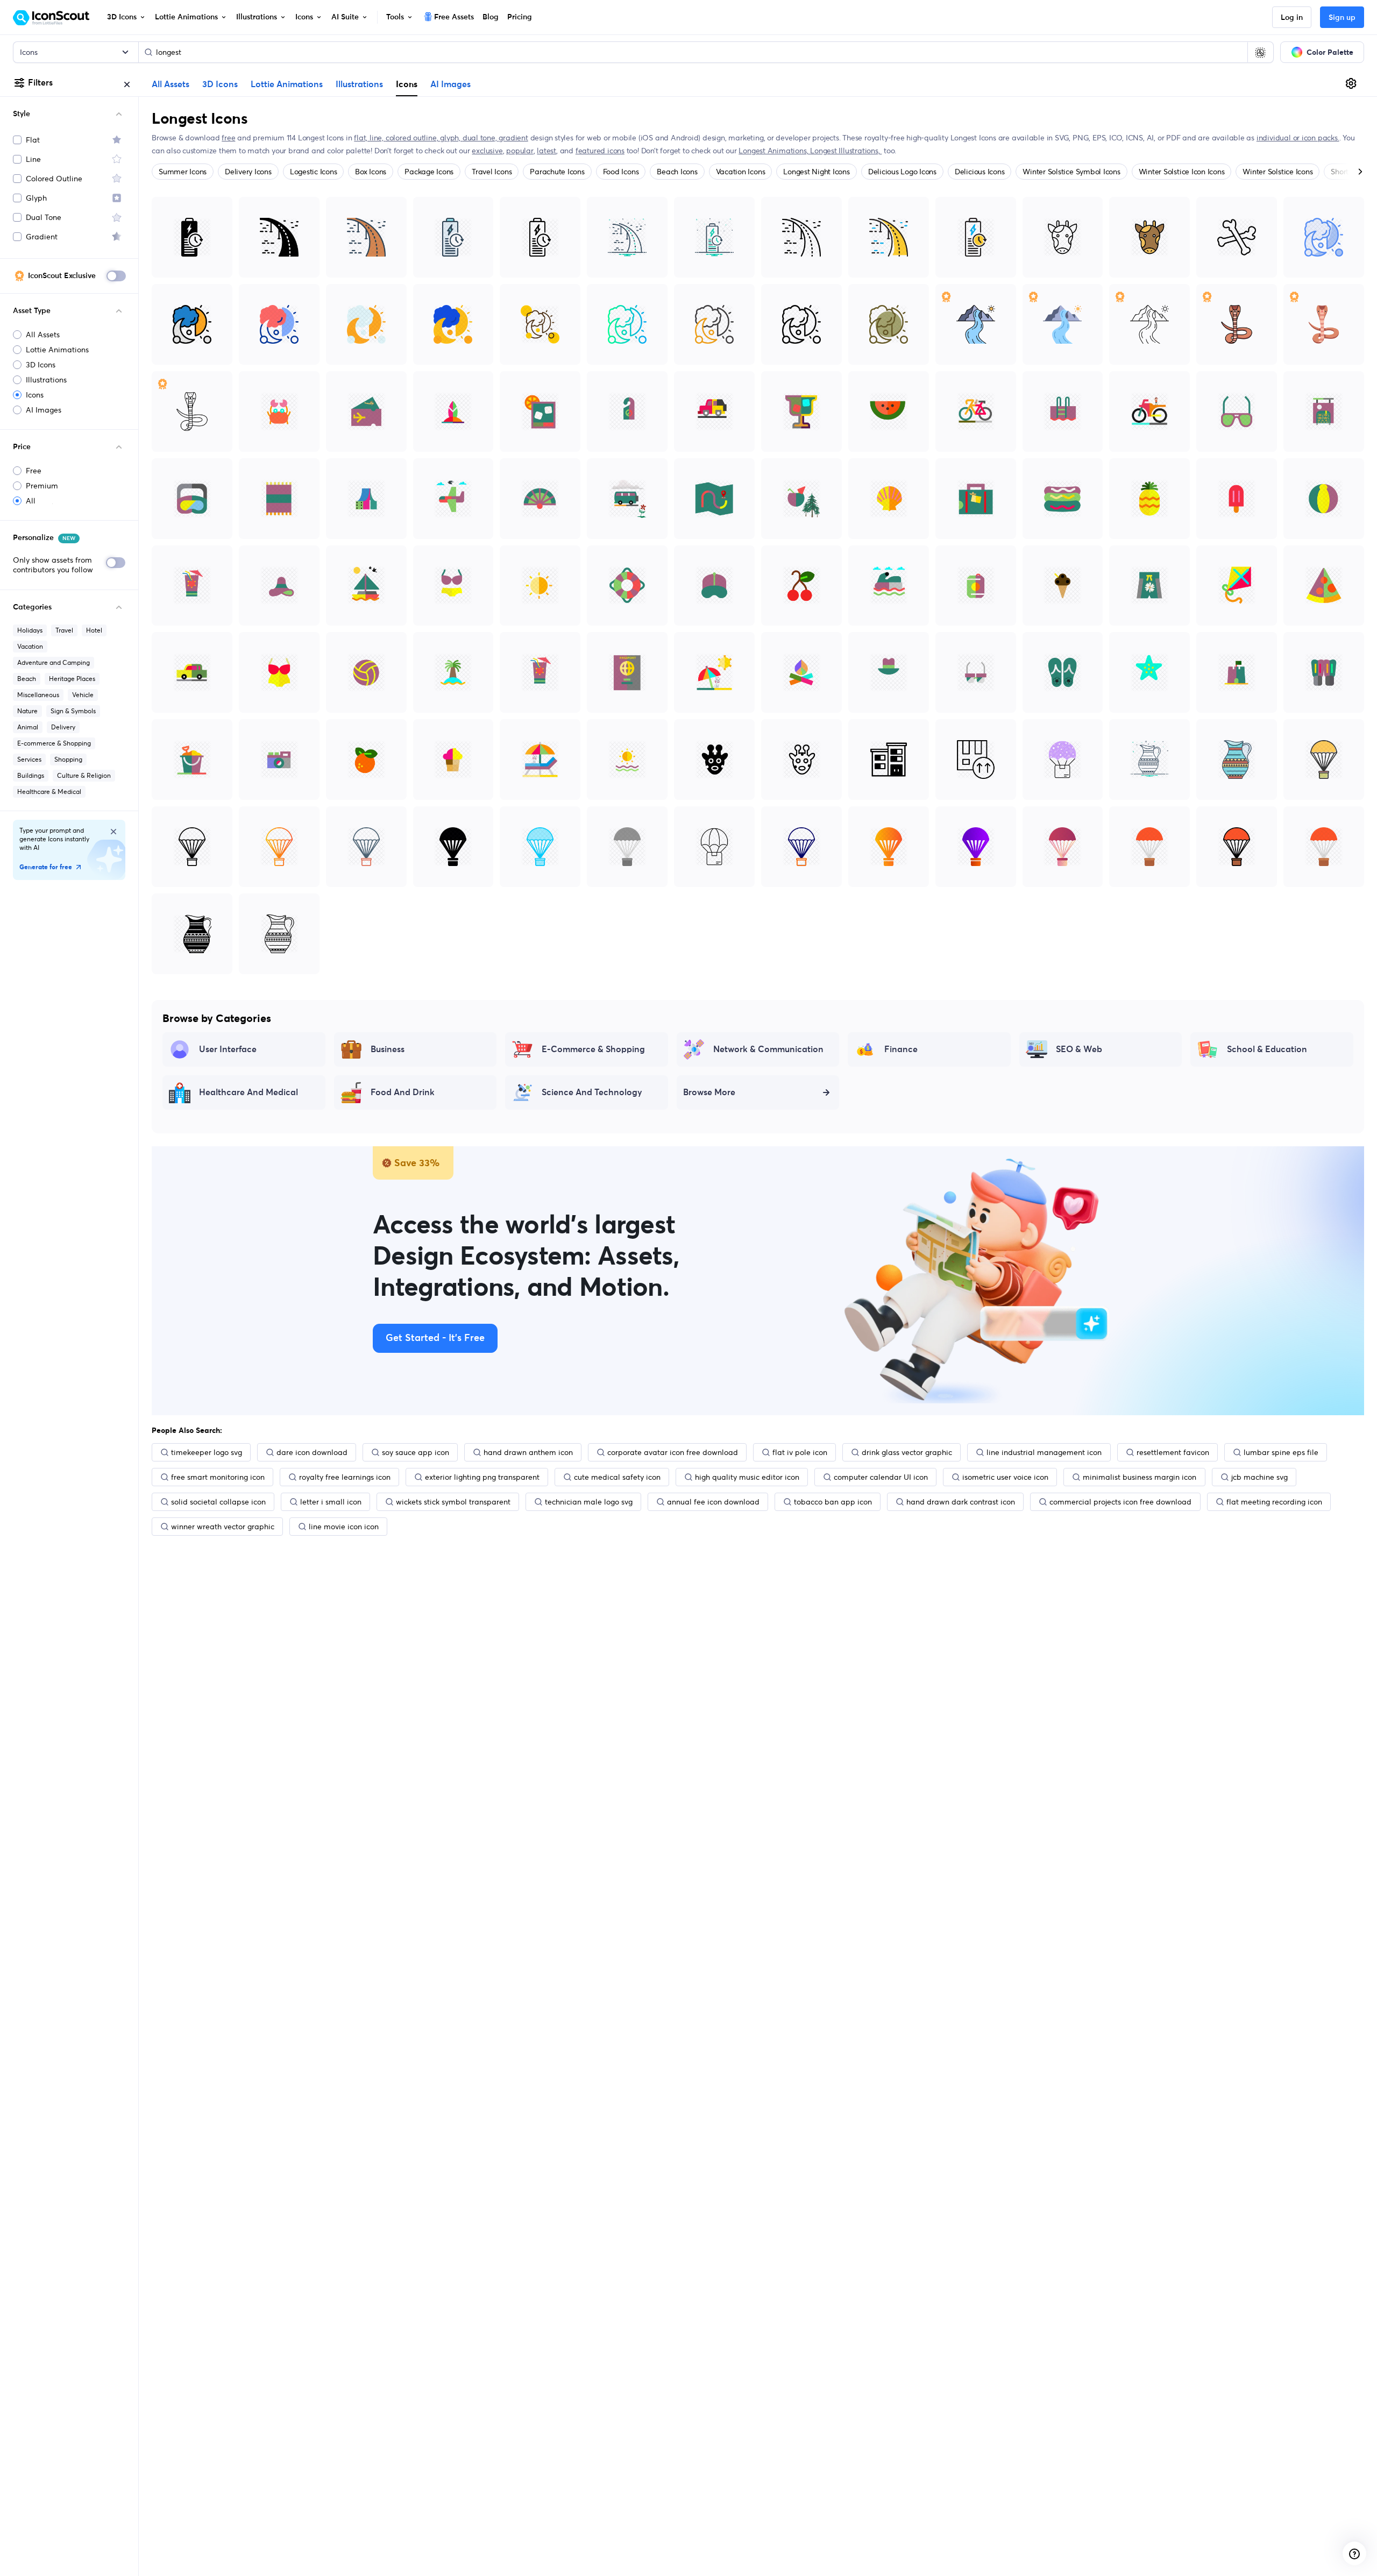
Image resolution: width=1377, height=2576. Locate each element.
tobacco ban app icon (833, 1502)
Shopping (68, 759)
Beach (27, 679)
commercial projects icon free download (1120, 1502)
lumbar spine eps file (1281, 1452)
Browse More (709, 1092)
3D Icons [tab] (220, 84)
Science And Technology (592, 1092)
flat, (362, 138)
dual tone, (481, 138)
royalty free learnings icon (345, 1477)
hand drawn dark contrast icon (961, 1502)
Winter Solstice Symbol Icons (1071, 172)
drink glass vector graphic (907, 1452)
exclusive (487, 151)
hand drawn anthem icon (528, 1452)
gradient (513, 138)
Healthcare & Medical (49, 792)
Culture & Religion (84, 775)
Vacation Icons (741, 172)
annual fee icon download (713, 1502)
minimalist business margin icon (1140, 1477)
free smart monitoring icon (218, 1477)
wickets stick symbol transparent (453, 1502)
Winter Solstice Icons (1277, 172)
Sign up (1342, 18)
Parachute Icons (557, 172)
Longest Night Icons (816, 172)
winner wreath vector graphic (223, 1527)
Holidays (30, 630)
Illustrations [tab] (359, 84)
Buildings (31, 775)
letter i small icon (331, 1502)
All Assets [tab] (171, 84)
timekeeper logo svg (207, 1452)
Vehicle (83, 695)
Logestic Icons (314, 172)
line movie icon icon (344, 1527)
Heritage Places (72, 679)
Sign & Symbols (73, 711)
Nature (27, 711)
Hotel (94, 630)
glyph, (451, 138)
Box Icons (371, 172)
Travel (64, 630)
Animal (28, 727)
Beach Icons (677, 172)
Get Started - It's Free (435, 1338)
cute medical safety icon (617, 1477)
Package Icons (429, 172)
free (228, 138)
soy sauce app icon (416, 1452)
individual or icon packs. (1298, 138)
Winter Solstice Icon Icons (1182, 172)
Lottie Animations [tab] (287, 84)
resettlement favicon (1173, 1452)
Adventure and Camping (54, 662)
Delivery (63, 727)
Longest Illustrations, (846, 151)
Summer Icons (183, 172)
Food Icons (621, 172)
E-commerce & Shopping (54, 743)
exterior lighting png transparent (482, 1477)
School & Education (1267, 1049)
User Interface (228, 1049)
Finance (901, 1049)
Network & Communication (768, 1049)
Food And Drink (403, 1092)
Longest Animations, (774, 151)
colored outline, (413, 138)
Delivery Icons (248, 172)
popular (520, 151)
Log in (1292, 18)
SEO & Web (1079, 1049)
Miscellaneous (38, 695)
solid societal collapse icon (218, 1502)
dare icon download (312, 1452)
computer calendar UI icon (881, 1477)
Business (388, 1049)
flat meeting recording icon (1274, 1502)
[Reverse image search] (1260, 52)
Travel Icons (492, 172)
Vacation (30, 646)
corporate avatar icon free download (673, 1452)
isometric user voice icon (1005, 1477)
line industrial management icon (1044, 1452)
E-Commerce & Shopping (593, 1049)
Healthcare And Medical (249, 1092)
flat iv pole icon (800, 1452)
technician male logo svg (589, 1502)
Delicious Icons (979, 172)
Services (29, 759)
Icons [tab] (407, 84)
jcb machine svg (1259, 1477)
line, (378, 138)
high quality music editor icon (747, 1477)
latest (546, 151)
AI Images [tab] (450, 84)
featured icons (600, 151)
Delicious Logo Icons (902, 172)
